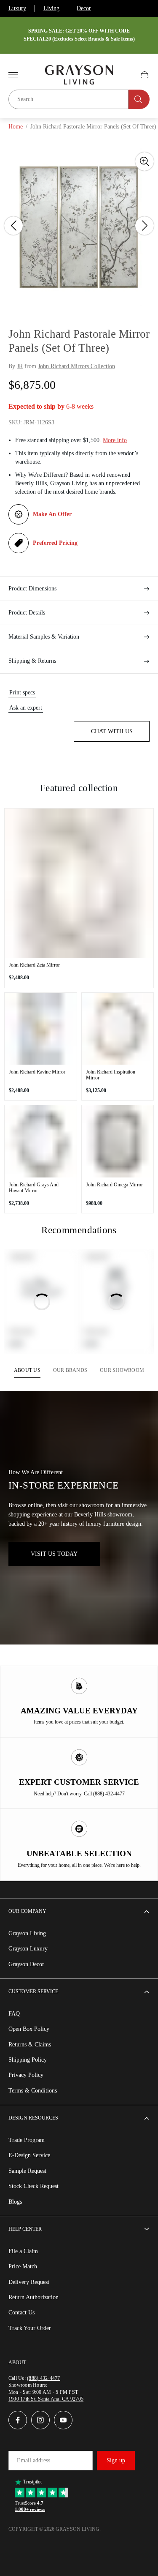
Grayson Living (27, 1933)
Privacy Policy (26, 2075)
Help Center (25, 2229)
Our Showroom (122, 1370)
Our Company (27, 1911)
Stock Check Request (33, 2186)
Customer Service (33, 1991)
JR (20, 366)
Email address (33, 2460)
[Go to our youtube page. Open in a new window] (63, 2420)
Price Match (23, 2266)
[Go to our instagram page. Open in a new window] (40, 2420)
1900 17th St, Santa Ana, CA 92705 (46, 2399)
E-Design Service (29, 2155)
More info (115, 440)
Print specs (22, 692)
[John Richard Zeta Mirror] (79, 883)
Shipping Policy (28, 2060)
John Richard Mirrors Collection (76, 366)
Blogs (15, 2202)
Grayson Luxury (28, 1949)
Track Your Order (30, 2328)
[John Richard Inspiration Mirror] (118, 1029)
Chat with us (112, 731)
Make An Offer (52, 514)
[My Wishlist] (125, 75)
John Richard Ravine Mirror (37, 1072)
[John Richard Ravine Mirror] (41, 1029)
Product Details (27, 613)
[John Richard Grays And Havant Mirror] (41, 1141)
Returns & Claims (30, 2045)
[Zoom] (145, 161)
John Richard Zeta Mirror (34, 965)
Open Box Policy (29, 2029)
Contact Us (21, 2312)
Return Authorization (33, 2297)
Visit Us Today (54, 1554)
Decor (84, 8)
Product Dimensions (32, 589)
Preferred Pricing (55, 543)
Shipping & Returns (32, 661)
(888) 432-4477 (43, 2378)
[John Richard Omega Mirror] (118, 1141)
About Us (27, 1370)
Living (51, 8)
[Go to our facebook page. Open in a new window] (18, 2420)
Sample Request (27, 2171)
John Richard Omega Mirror (114, 1185)
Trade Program (27, 2140)
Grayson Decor (26, 1964)
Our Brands (70, 1370)
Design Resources (33, 2118)
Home (16, 127)
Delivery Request (29, 2282)
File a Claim (23, 2251)
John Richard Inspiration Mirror (111, 1075)
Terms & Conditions (33, 2091)
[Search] (139, 99)
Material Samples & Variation (44, 637)
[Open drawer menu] (13, 75)
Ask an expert (26, 708)
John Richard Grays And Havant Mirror (34, 1188)
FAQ (14, 2014)
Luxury (17, 8)
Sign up (116, 2460)
